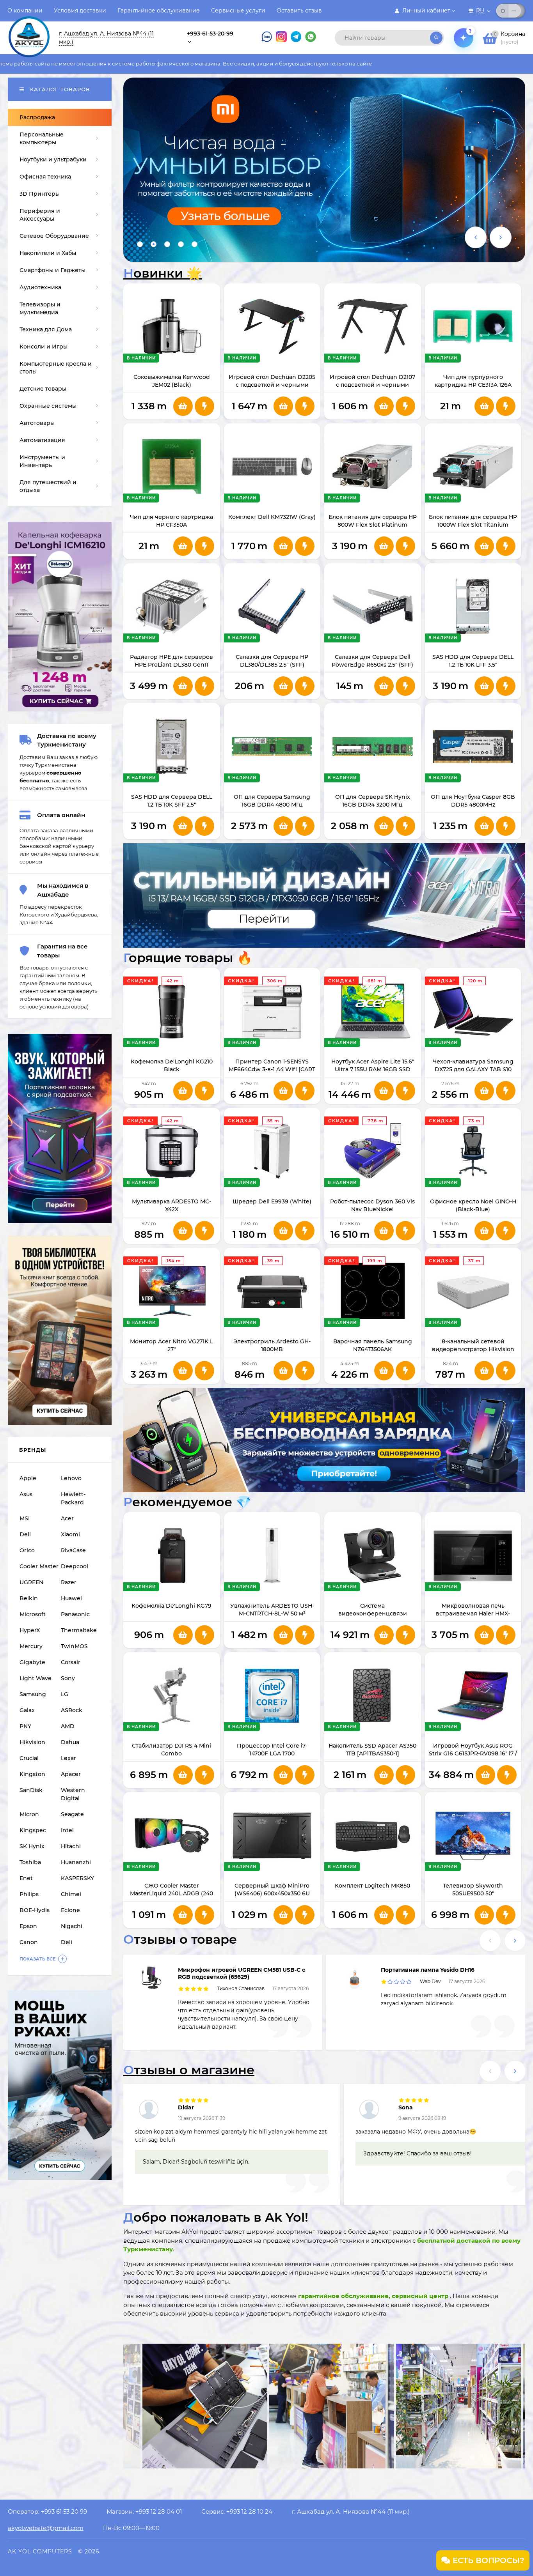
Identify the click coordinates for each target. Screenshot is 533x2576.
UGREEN (31, 1582)
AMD (68, 1726)
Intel (67, 1830)
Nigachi (72, 1926)
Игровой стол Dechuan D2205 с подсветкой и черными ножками (272, 385)
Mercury (31, 1646)
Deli (67, 1942)
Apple (28, 1478)
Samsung (33, 1694)
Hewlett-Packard (73, 1498)
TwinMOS (74, 1646)
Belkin (29, 1598)
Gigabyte (32, 1662)
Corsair (71, 1662)
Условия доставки (80, 11)
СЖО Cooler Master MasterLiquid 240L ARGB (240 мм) (171, 1893)
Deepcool (75, 1566)
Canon (29, 1942)
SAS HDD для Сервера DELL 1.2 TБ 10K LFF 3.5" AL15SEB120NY (473, 665)
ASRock (72, 1710)
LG (65, 1694)
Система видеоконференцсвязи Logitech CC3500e (373, 1614)
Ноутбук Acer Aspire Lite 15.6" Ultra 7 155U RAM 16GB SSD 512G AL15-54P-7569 (373, 1069)
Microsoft (33, 1614)
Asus (26, 1494)
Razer (69, 1582)
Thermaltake (79, 1630)
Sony (68, 1678)
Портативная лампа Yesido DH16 (428, 1970)
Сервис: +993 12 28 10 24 (237, 2511)
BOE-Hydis (35, 1910)
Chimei (71, 1894)
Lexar (68, 1758)
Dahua (70, 1742)
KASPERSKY (77, 1878)
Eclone (70, 1910)
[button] (140, 244)
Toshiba (30, 1862)
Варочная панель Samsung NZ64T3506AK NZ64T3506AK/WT (373, 1349)
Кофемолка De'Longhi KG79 (171, 1606)
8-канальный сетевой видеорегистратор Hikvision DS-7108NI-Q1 (473, 1349)
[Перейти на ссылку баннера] (324, 170)
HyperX (30, 1630)
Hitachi (71, 1846)
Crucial (29, 1758)
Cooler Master (39, 1566)
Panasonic (75, 1614)
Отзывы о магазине (189, 2070)
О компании (25, 11)
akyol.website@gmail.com (46, 2528)
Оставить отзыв (299, 11)
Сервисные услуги (238, 11)
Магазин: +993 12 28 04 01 (144, 2511)
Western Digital (73, 1794)
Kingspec (33, 1830)
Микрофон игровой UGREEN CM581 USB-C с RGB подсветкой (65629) (242, 1973)
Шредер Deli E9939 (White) (272, 1201)
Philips (29, 1894)
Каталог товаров (59, 89)
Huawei (71, 1598)
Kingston (32, 1774)
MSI (25, 1518)
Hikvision (32, 1742)
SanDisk (31, 1790)
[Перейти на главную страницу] (29, 30)
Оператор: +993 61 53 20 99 (47, 2511)
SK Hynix (32, 1846)
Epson (28, 1926)
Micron (29, 1814)
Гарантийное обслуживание (159, 11)
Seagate (72, 1814)
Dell (25, 1534)
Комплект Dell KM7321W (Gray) (272, 517)
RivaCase (73, 1550)
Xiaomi (70, 1534)
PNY (25, 1726)
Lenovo (71, 1478)
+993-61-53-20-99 (210, 34)
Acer (67, 1518)
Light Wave (36, 1678)
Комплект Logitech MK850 (372, 1886)
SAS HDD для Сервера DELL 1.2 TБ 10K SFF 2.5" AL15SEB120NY (172, 805)
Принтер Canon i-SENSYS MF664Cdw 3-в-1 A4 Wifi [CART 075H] (272, 1069)
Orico (27, 1550)
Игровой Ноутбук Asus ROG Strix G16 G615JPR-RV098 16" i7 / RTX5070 (473, 1753)
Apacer (71, 1774)
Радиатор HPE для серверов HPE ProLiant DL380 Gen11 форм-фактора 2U (171, 665)
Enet (26, 1878)
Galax (27, 1710)
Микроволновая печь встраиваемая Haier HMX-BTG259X (473, 1614)
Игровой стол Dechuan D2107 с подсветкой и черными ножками (372, 385)
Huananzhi (76, 1862)
